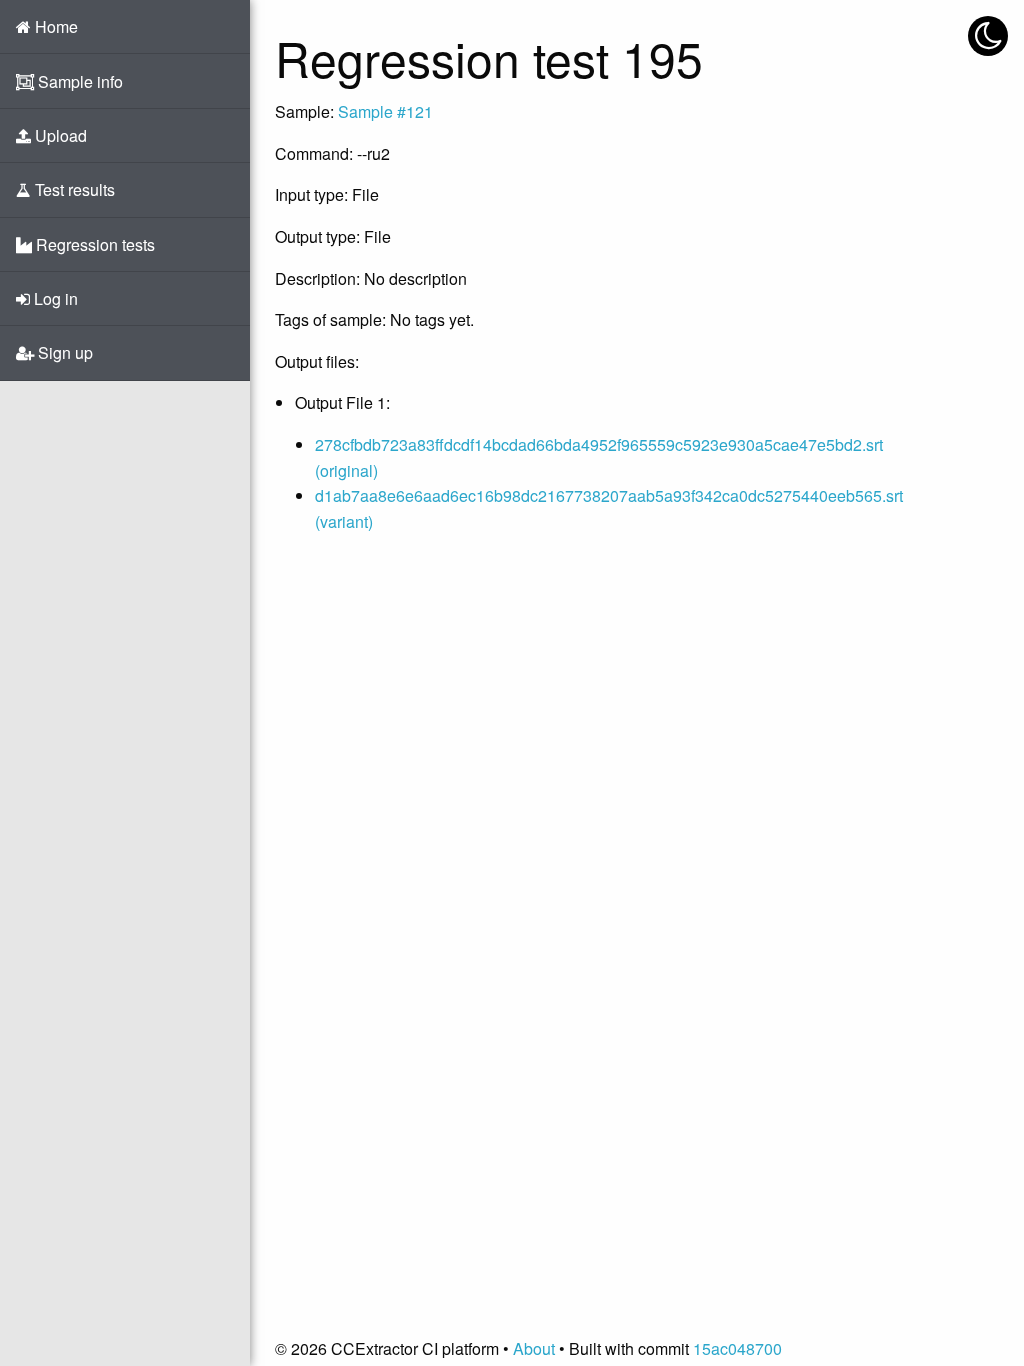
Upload (59, 135)
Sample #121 (385, 111)
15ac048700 (737, 1348)
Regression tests (93, 244)
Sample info (78, 81)
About (534, 1348)
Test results (73, 189)
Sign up (63, 352)
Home (54, 26)
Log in (54, 298)
